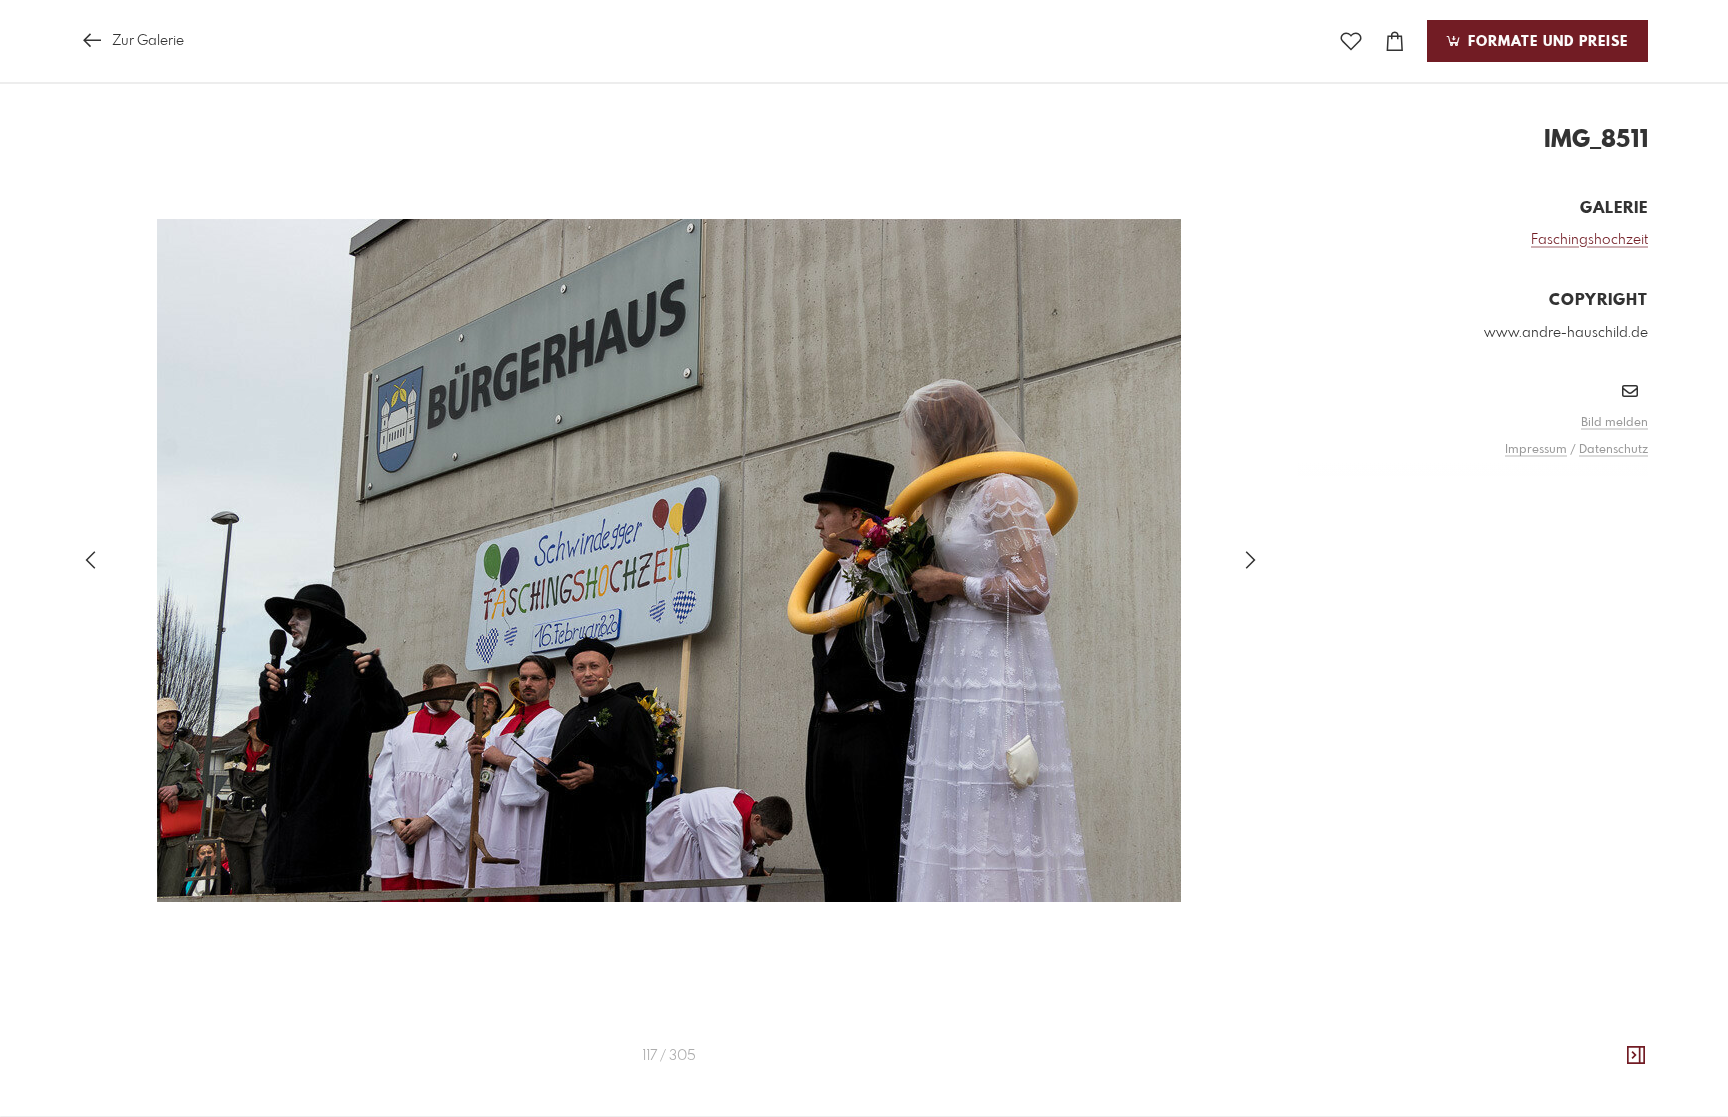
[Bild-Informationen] (1636, 1056)
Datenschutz (1613, 450)
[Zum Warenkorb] (1395, 41)
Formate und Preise (1545, 42)
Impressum (1536, 450)
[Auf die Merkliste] (1351, 41)
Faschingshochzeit (1589, 240)
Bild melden (1614, 423)
